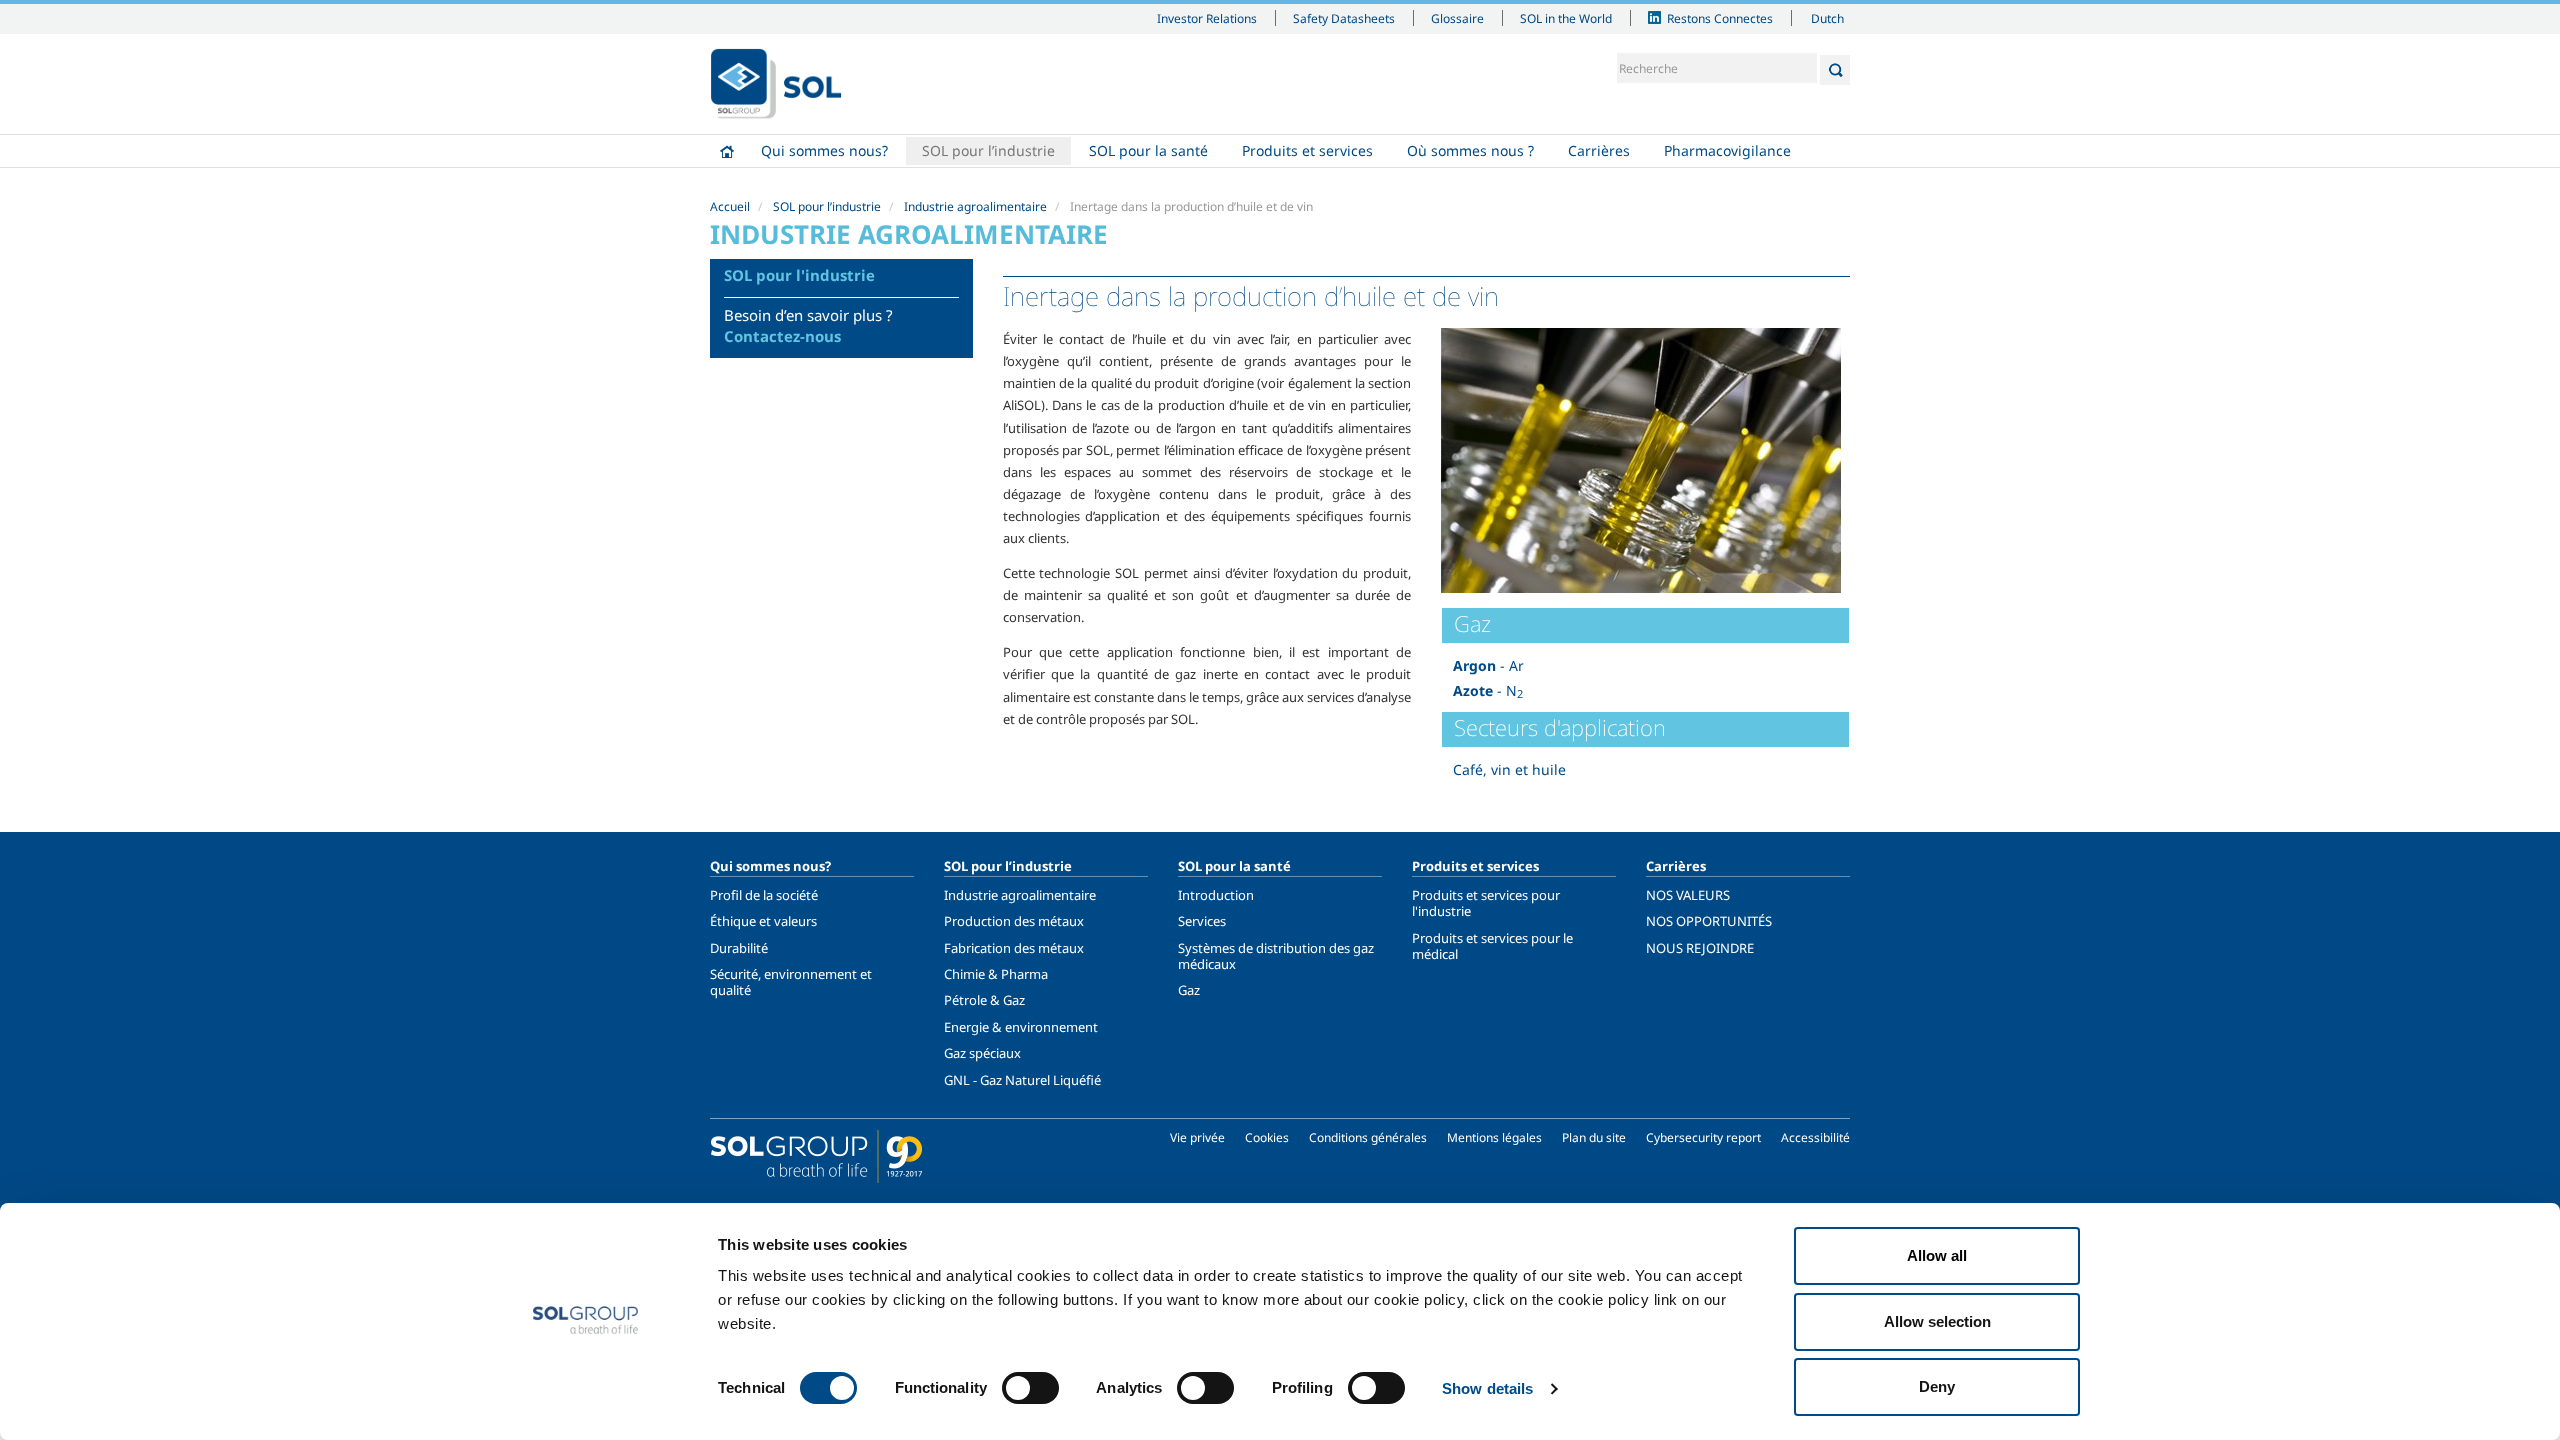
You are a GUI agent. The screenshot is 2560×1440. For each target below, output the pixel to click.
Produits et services (1307, 150)
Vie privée (1197, 1137)
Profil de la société (764, 895)
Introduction (1216, 895)
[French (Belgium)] (776, 84)
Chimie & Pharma (996, 974)
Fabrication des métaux (1014, 948)
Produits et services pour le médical (1492, 946)
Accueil (727, 151)
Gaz (1189, 990)
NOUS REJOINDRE (1700, 948)
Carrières (1599, 150)
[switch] (1030, 1388)
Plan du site (1594, 1137)
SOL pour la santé (1148, 150)
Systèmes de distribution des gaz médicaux (1276, 956)
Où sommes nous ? (1470, 150)
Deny (1937, 1386)
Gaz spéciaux (982, 1053)
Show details (1487, 1388)
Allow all (1937, 1255)
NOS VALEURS (1688, 895)
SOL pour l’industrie (988, 150)
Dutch (1827, 18)
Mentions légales (1494, 1137)
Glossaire (1457, 18)
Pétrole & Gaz (984, 1000)
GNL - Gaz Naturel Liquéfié (1022, 1080)
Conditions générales (1368, 1137)
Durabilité (739, 948)
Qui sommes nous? (824, 150)
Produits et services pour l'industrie (1486, 903)
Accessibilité (1815, 1137)
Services (1202, 921)
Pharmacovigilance (1727, 150)
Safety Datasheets (1344, 18)
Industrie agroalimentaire (975, 206)
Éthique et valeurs (763, 921)
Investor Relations (1207, 18)
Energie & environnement (1021, 1027)
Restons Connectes (1720, 18)
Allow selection (1937, 1321)
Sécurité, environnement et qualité (791, 982)
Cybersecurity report (1703, 1137)
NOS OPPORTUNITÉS (1709, 921)
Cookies (1267, 1137)
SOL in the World (1566, 18)
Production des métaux (1014, 921)
